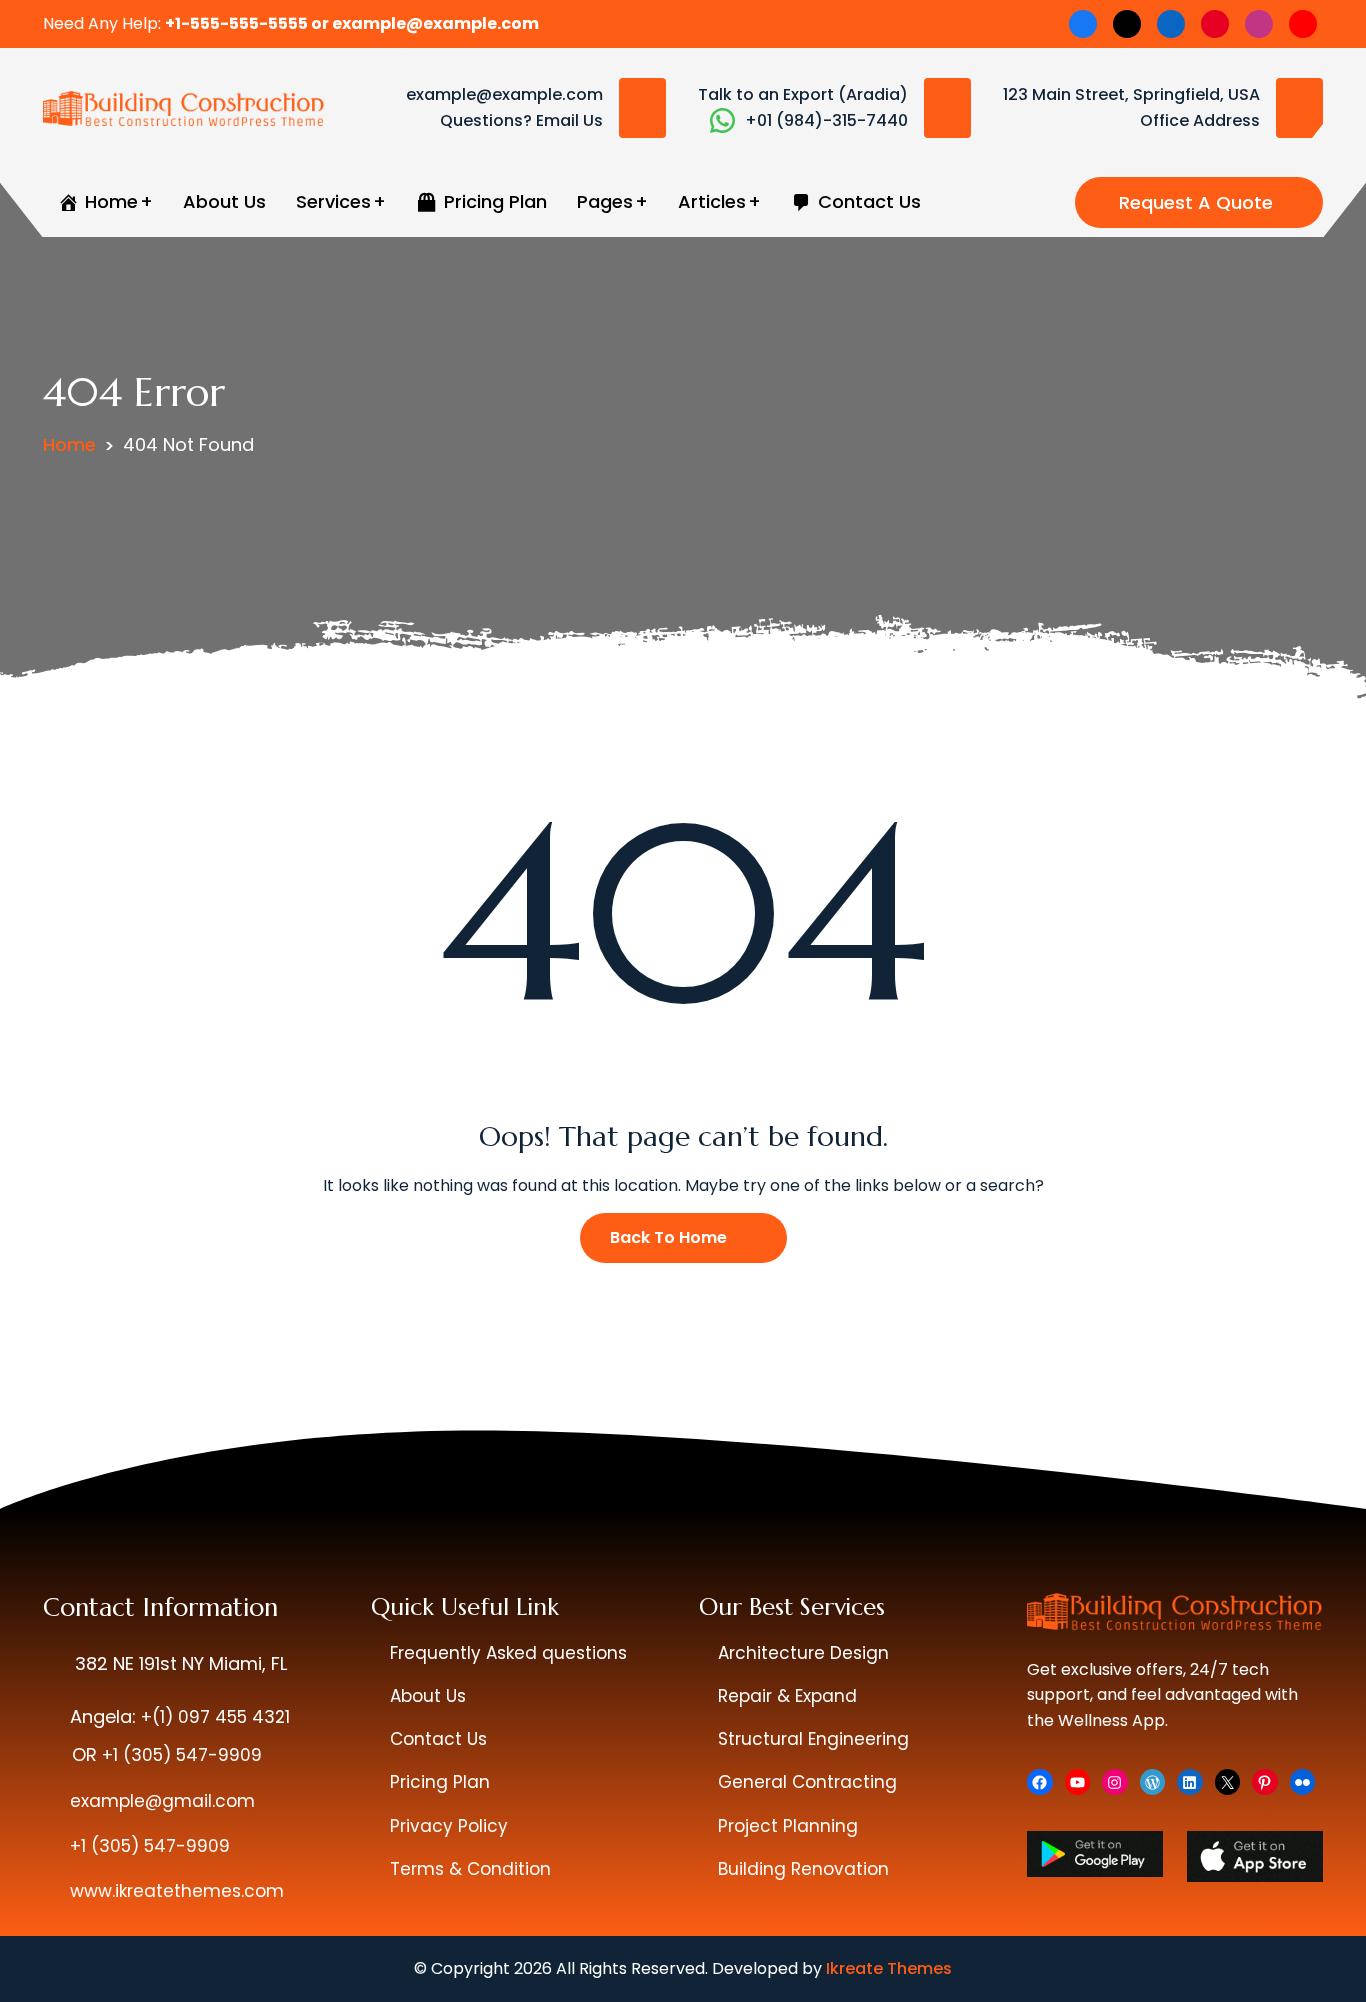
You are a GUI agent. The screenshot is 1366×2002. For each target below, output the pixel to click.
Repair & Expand (787, 1696)
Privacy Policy (449, 1826)
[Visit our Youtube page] (1303, 24)
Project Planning (788, 1826)
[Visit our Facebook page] (1083, 24)
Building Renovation (803, 1869)
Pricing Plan (440, 1782)
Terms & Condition (470, 1869)
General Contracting (807, 1782)
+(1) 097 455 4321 (215, 1717)
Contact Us (438, 1739)
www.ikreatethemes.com (177, 1891)
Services (333, 201)
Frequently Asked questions (508, 1653)
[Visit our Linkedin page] (1171, 24)
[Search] (1049, 202)
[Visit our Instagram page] (1259, 24)
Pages (605, 201)
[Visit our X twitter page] (1127, 24)
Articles (712, 201)
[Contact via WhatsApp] (722, 120)
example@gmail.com (162, 1801)
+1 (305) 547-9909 (182, 1755)
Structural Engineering (813, 1739)
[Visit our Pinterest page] (1215, 24)
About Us (224, 201)
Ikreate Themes (889, 1968)
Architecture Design (803, 1653)
